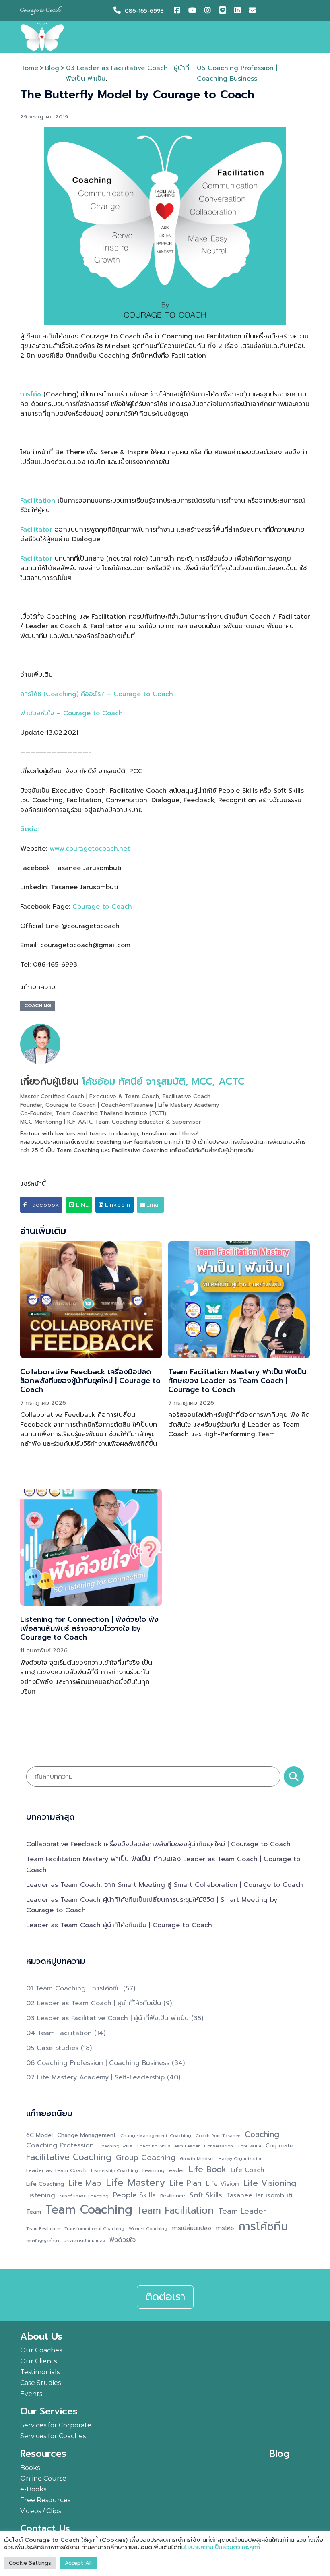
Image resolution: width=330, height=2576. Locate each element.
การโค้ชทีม (263, 2227)
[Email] (253, 11)
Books (30, 2468)
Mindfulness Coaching (84, 2196)
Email (153, 1205)
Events (31, 2394)
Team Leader (242, 2211)
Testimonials (40, 2372)
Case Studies (40, 2383)
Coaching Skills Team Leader (168, 2146)
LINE (82, 1205)
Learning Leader (163, 2170)
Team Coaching (89, 2209)
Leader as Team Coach (56, 2170)
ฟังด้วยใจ (123, 2240)
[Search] (294, 1777)
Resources (43, 2454)
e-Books (33, 2489)
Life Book (207, 2170)
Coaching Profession (60, 2145)
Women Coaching (148, 2228)
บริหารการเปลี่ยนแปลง (84, 2241)
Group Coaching (146, 2158)
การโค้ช (225, 2228)
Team (34, 2212)
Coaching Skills (115, 2146)
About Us (41, 2337)
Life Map (85, 2183)
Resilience (173, 2196)
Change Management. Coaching (156, 2135)
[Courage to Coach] (42, 37)
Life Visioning (270, 2183)
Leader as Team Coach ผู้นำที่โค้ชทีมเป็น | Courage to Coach (119, 1925)
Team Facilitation (175, 2211)
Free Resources (45, 2500)
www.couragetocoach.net (90, 849)
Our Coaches (41, 2350)
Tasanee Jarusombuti (260, 2196)
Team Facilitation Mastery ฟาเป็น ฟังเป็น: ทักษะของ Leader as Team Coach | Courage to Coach (238, 1380)
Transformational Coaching (94, 2228)
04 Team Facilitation (59, 2033)
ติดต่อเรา (165, 2297)
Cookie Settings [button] (30, 2563)
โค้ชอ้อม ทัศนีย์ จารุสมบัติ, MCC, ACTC (163, 1081)
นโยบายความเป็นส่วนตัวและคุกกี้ (221, 2547)
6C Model (39, 2135)
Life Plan (186, 2183)
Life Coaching (45, 2184)
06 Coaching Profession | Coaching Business (98, 2063)
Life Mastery (135, 2183)
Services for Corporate (56, 2425)
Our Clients (38, 2361)
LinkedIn (117, 1205)
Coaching (37, 1006)
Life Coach (248, 2170)
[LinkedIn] (239, 11)
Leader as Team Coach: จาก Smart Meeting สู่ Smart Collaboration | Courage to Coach (165, 1885)
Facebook (43, 1205)
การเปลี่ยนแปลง (192, 2228)
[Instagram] (210, 11)
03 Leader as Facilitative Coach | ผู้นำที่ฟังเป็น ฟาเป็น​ (107, 2018)
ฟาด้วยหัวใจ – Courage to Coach (71, 713)
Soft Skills (206, 2195)
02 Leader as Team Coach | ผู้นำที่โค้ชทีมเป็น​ (94, 2003)
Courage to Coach (102, 907)
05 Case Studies (52, 2048)
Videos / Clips (41, 2511)
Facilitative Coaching (69, 2157)
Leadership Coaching (114, 2170)
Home (29, 68)
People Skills (134, 2195)
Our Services (49, 2412)
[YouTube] (193, 11)
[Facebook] (179, 11)
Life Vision (223, 2184)
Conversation (219, 2146)
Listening (41, 2196)
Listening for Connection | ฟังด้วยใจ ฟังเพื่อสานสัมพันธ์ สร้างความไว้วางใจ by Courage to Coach (89, 1628)
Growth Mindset (197, 2158)
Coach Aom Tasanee (218, 2135)
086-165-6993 (144, 11)
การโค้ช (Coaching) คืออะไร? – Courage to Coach (97, 694)
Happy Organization (241, 2158)
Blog (52, 68)
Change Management (87, 2135)
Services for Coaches (53, 2436)
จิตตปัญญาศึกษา (43, 2241)
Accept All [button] (78, 2563)
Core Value (249, 2146)
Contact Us (45, 2529)
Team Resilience (43, 2228)
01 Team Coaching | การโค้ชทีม (73, 1988)
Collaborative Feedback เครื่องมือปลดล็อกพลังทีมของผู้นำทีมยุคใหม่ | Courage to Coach (90, 1380)
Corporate (279, 2146)
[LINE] (225, 11)
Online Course (43, 2478)
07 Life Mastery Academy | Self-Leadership (95, 2077)
